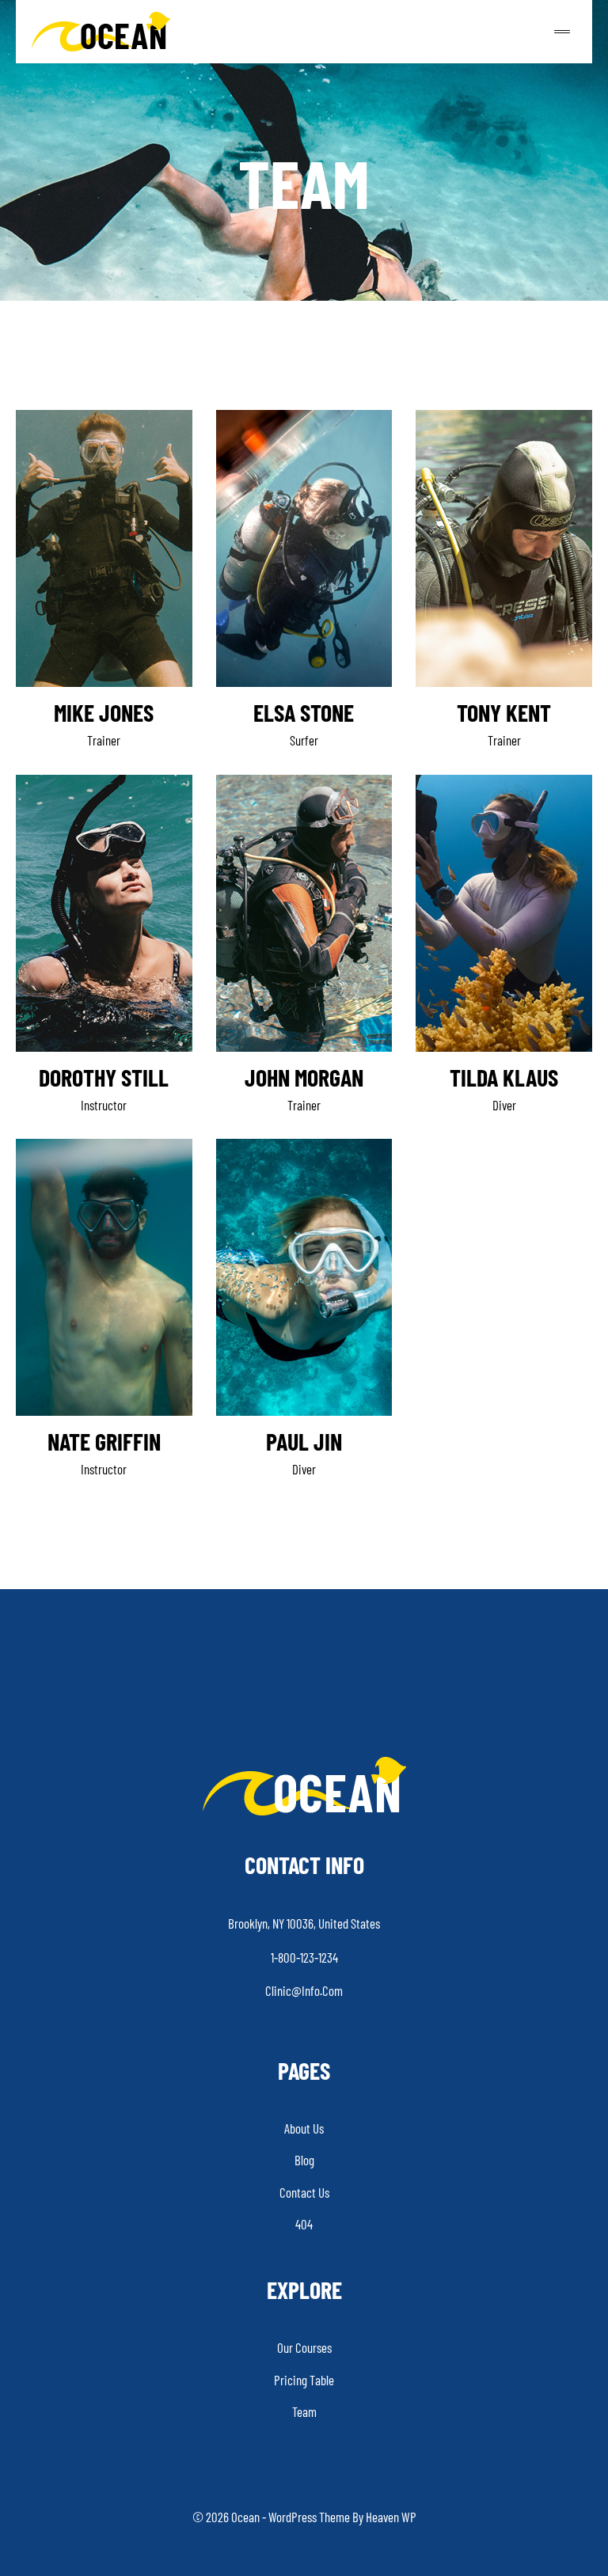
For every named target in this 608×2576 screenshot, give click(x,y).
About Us (304, 2128)
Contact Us (304, 2192)
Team (304, 2411)
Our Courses (304, 2347)
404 (304, 2224)
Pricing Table (304, 2380)
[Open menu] (570, 31)
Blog (304, 2160)
